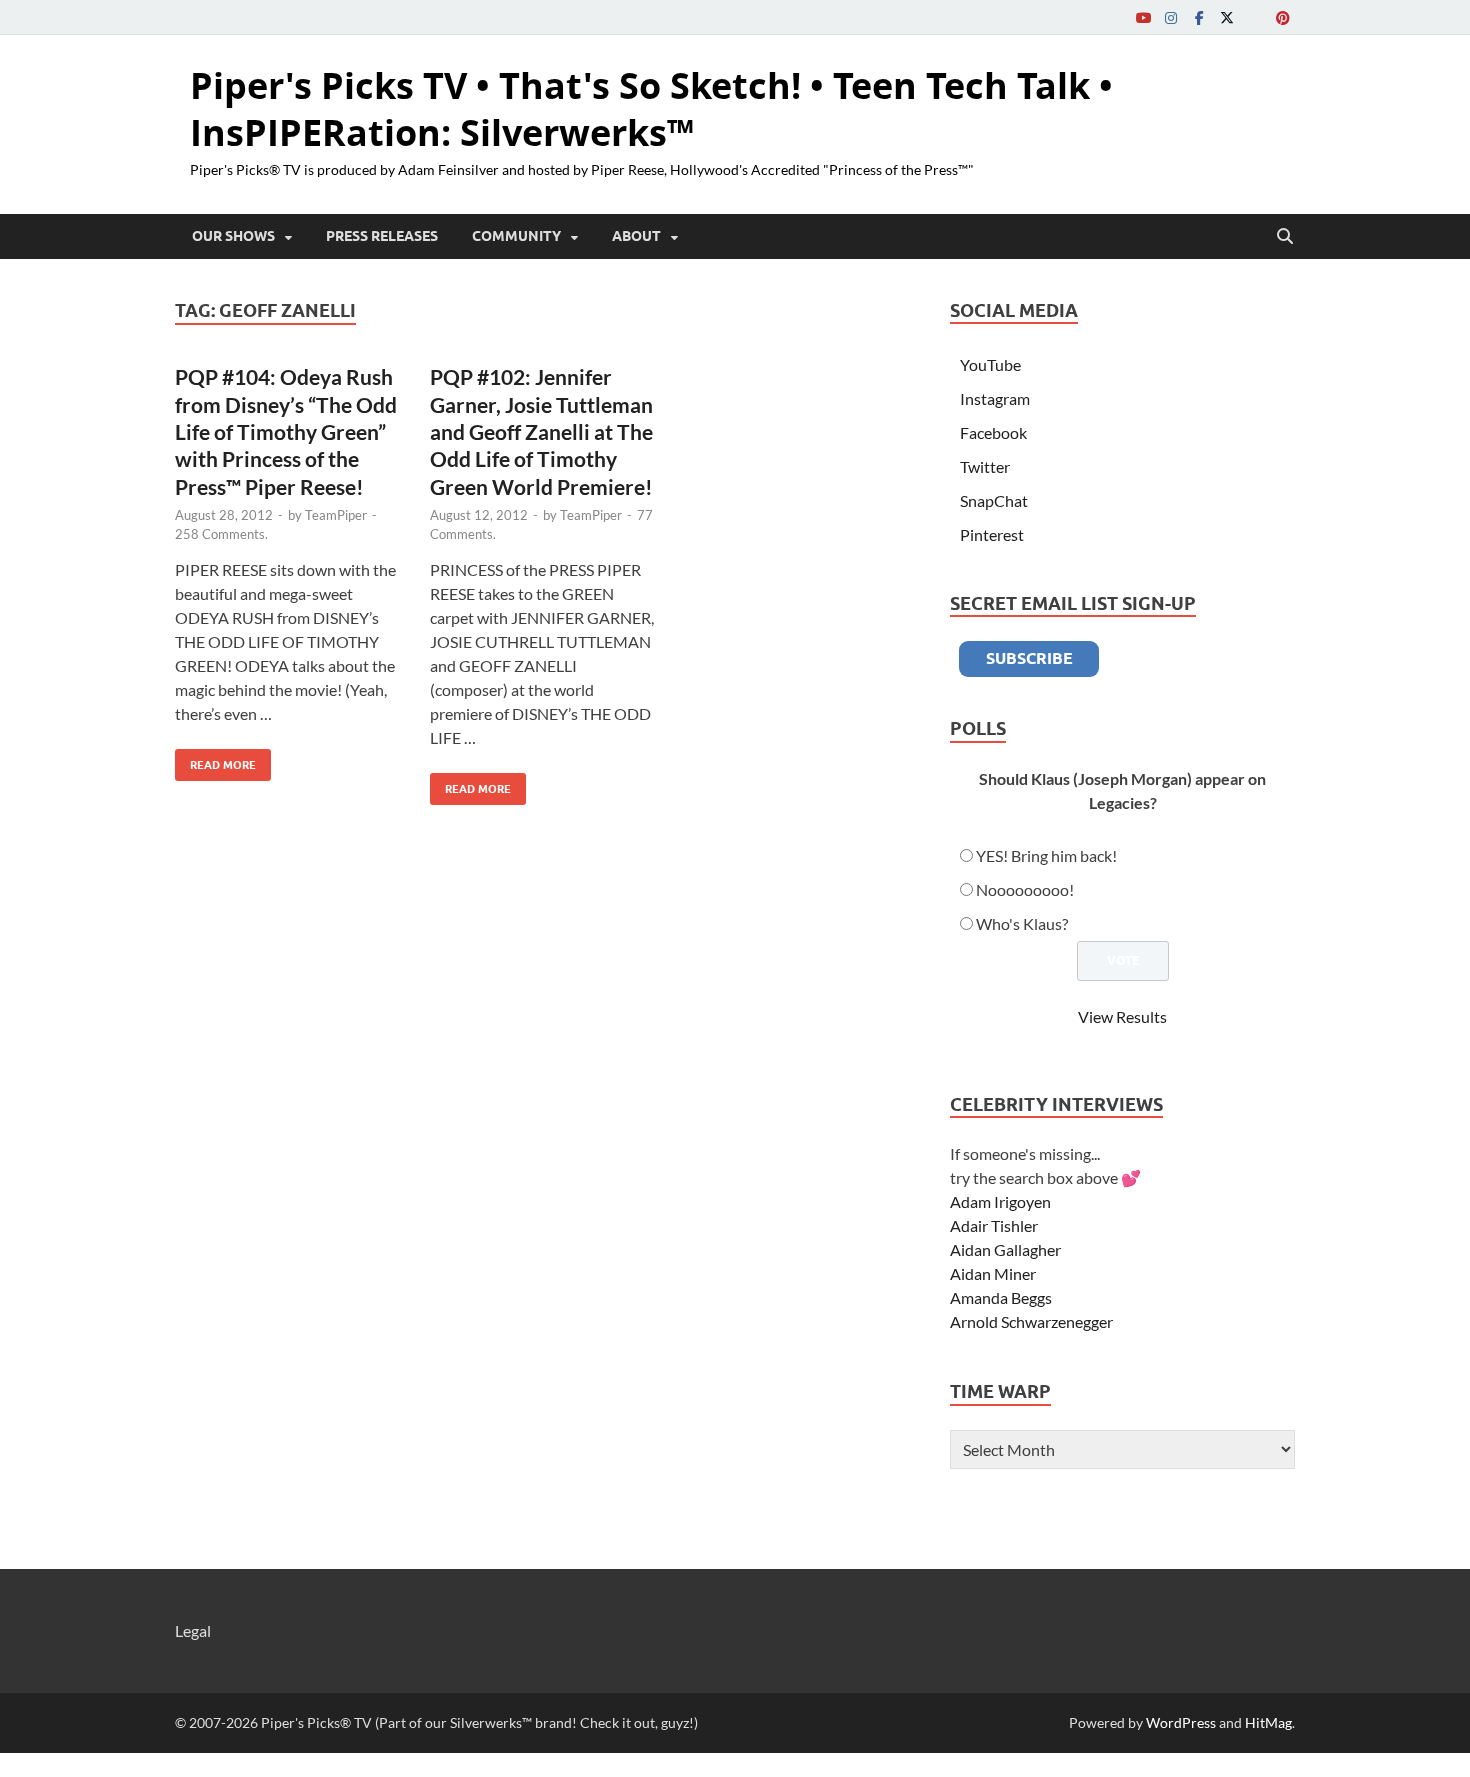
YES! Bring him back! (1046, 855)
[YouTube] (1143, 17)
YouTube (990, 364)
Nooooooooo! (1025, 889)
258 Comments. (221, 534)
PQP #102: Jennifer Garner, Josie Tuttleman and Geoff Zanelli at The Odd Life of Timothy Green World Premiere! (541, 431)
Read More (215, 760)
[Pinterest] (1283, 17)
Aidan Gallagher (1005, 1249)
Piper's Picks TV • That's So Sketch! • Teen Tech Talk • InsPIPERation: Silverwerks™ (651, 109)
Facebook (993, 432)
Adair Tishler (994, 1225)
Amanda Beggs (1001, 1297)
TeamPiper (336, 515)
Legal (193, 1630)
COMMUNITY (516, 236)
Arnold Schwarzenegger (1031, 1321)
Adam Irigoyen (1000, 1201)
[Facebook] (1199, 17)
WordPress (1181, 1722)
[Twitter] (1227, 17)
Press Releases (382, 236)
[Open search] (1285, 237)
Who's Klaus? (1022, 923)
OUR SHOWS (233, 236)
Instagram (995, 398)
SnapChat (994, 500)
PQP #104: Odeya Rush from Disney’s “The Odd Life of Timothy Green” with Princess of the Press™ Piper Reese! (286, 431)
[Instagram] (1171, 17)
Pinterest (992, 534)
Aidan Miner (993, 1273)
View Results (1122, 1016)
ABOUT (636, 236)
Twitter (985, 466)
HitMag (1268, 1722)
